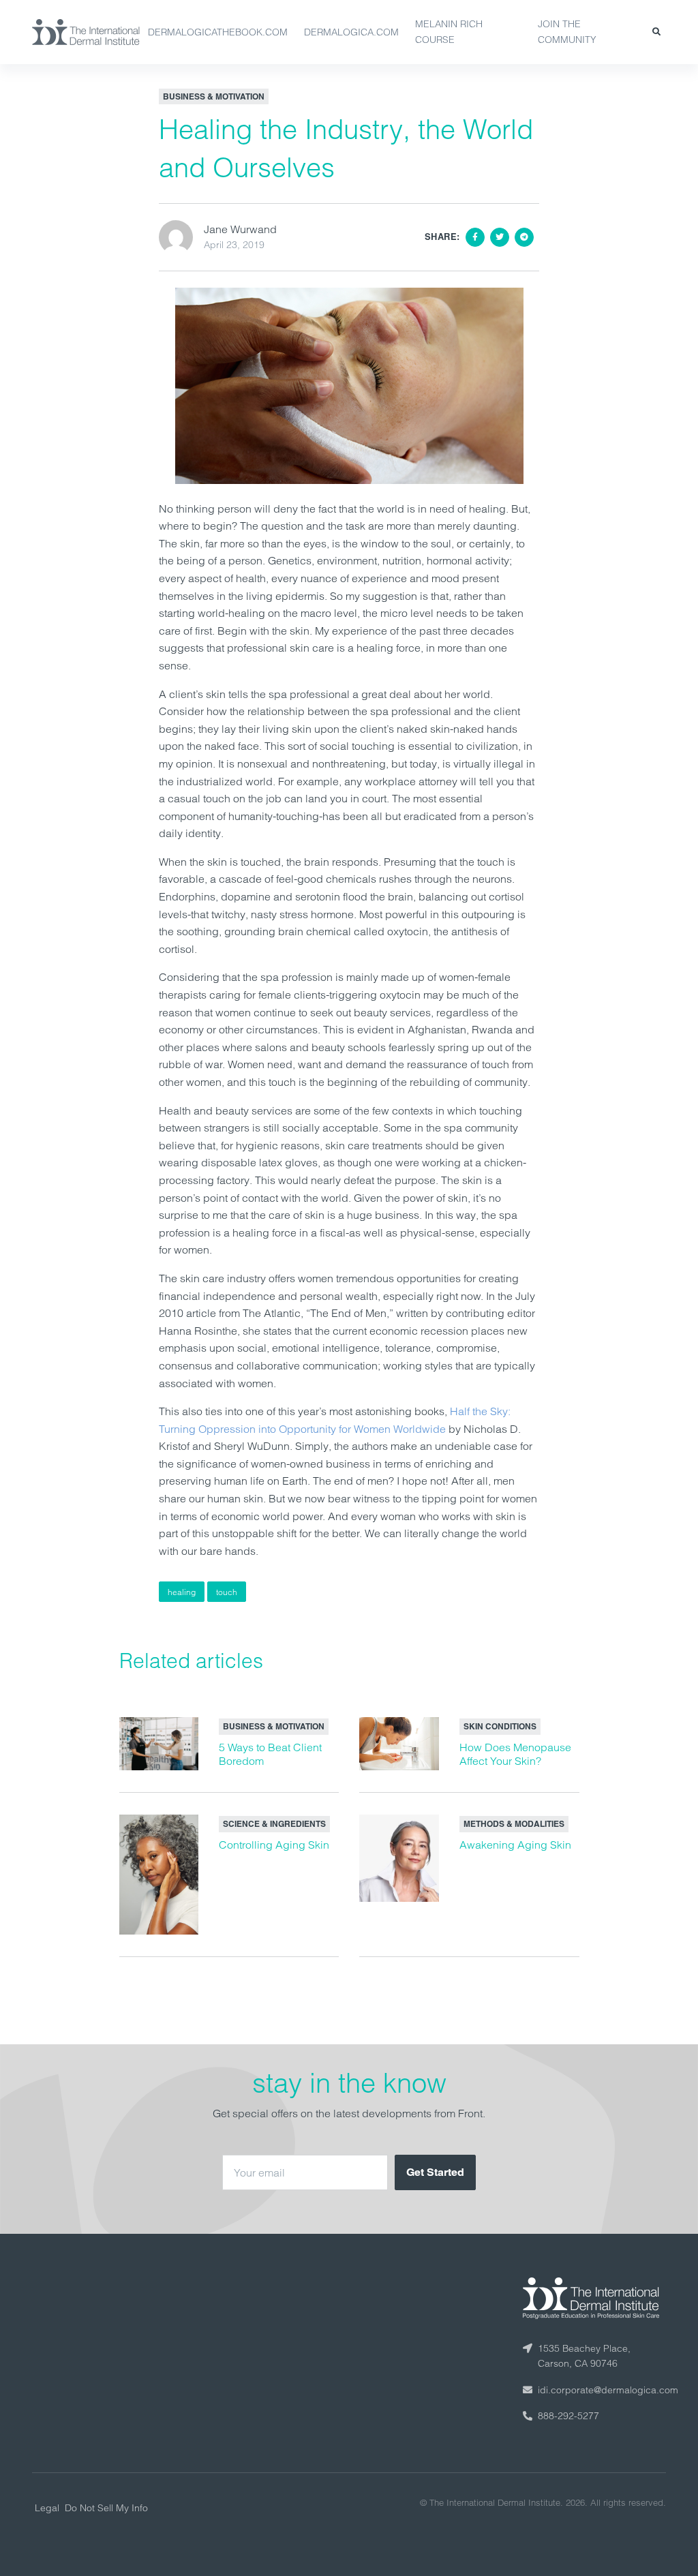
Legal (47, 2508)
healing (182, 1592)
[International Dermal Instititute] (86, 32)
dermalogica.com (351, 32)
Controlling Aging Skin (274, 1845)
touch (227, 1592)
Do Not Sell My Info (106, 2508)
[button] (656, 32)
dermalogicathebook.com (218, 32)
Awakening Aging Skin (515, 1845)
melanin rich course (449, 32)
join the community (567, 32)
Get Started (435, 2172)
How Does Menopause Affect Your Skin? (515, 1754)
